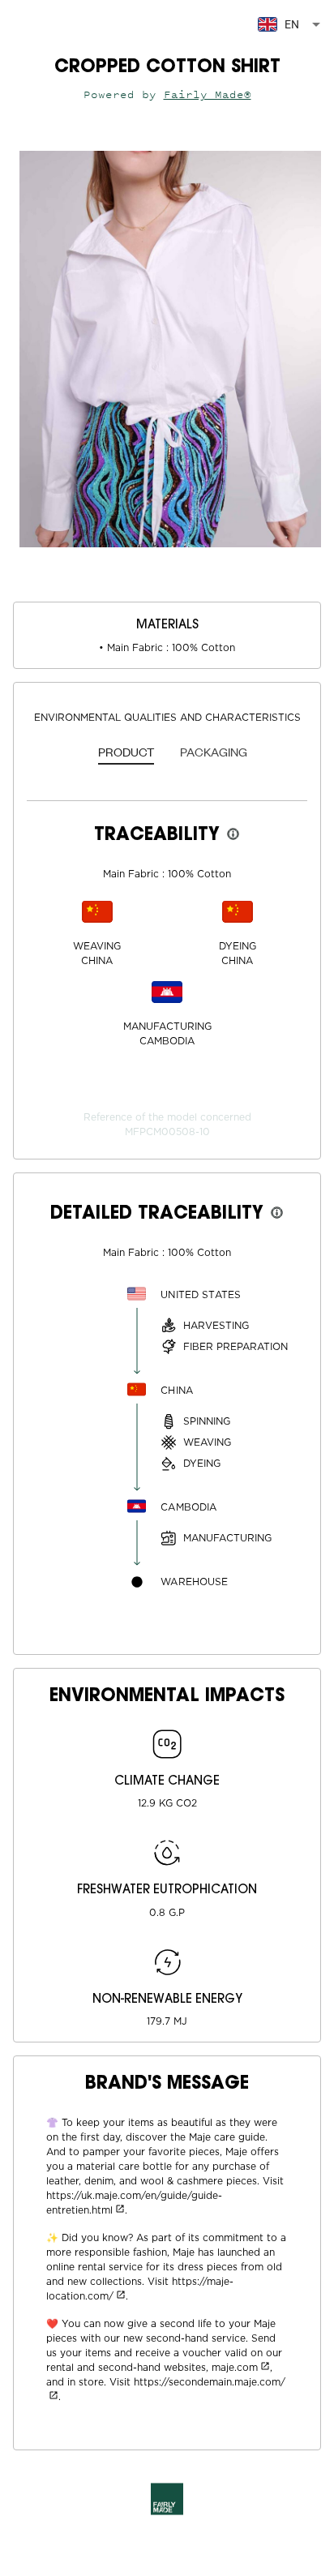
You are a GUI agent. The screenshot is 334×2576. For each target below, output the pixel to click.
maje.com (235, 2368)
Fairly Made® (208, 94)
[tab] (126, 753)
